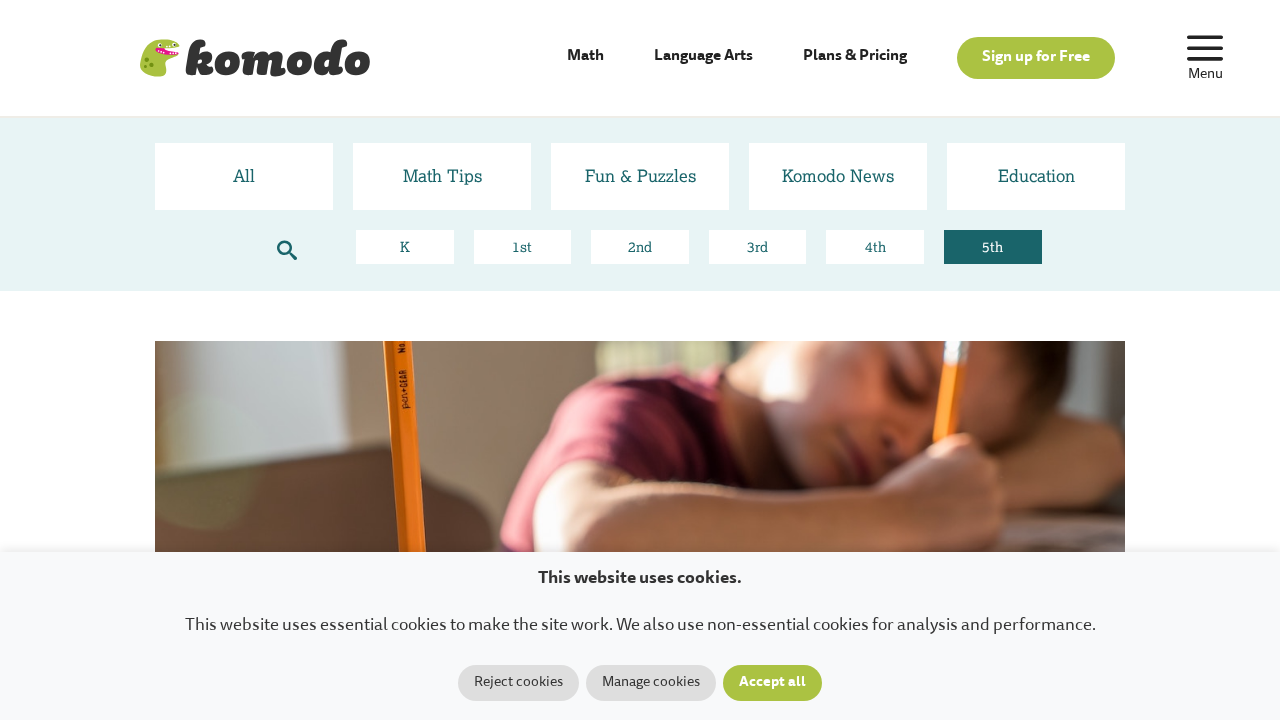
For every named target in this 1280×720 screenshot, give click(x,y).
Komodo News (838, 175)
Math (585, 56)
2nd (640, 246)
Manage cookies (651, 683)
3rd (757, 246)
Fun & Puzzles (640, 175)
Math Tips (442, 175)
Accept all (772, 683)
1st (522, 246)
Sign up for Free (1036, 57)
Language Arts (703, 56)
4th (875, 246)
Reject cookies (518, 683)
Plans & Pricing (855, 56)
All (244, 175)
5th (992, 246)
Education (1036, 175)
